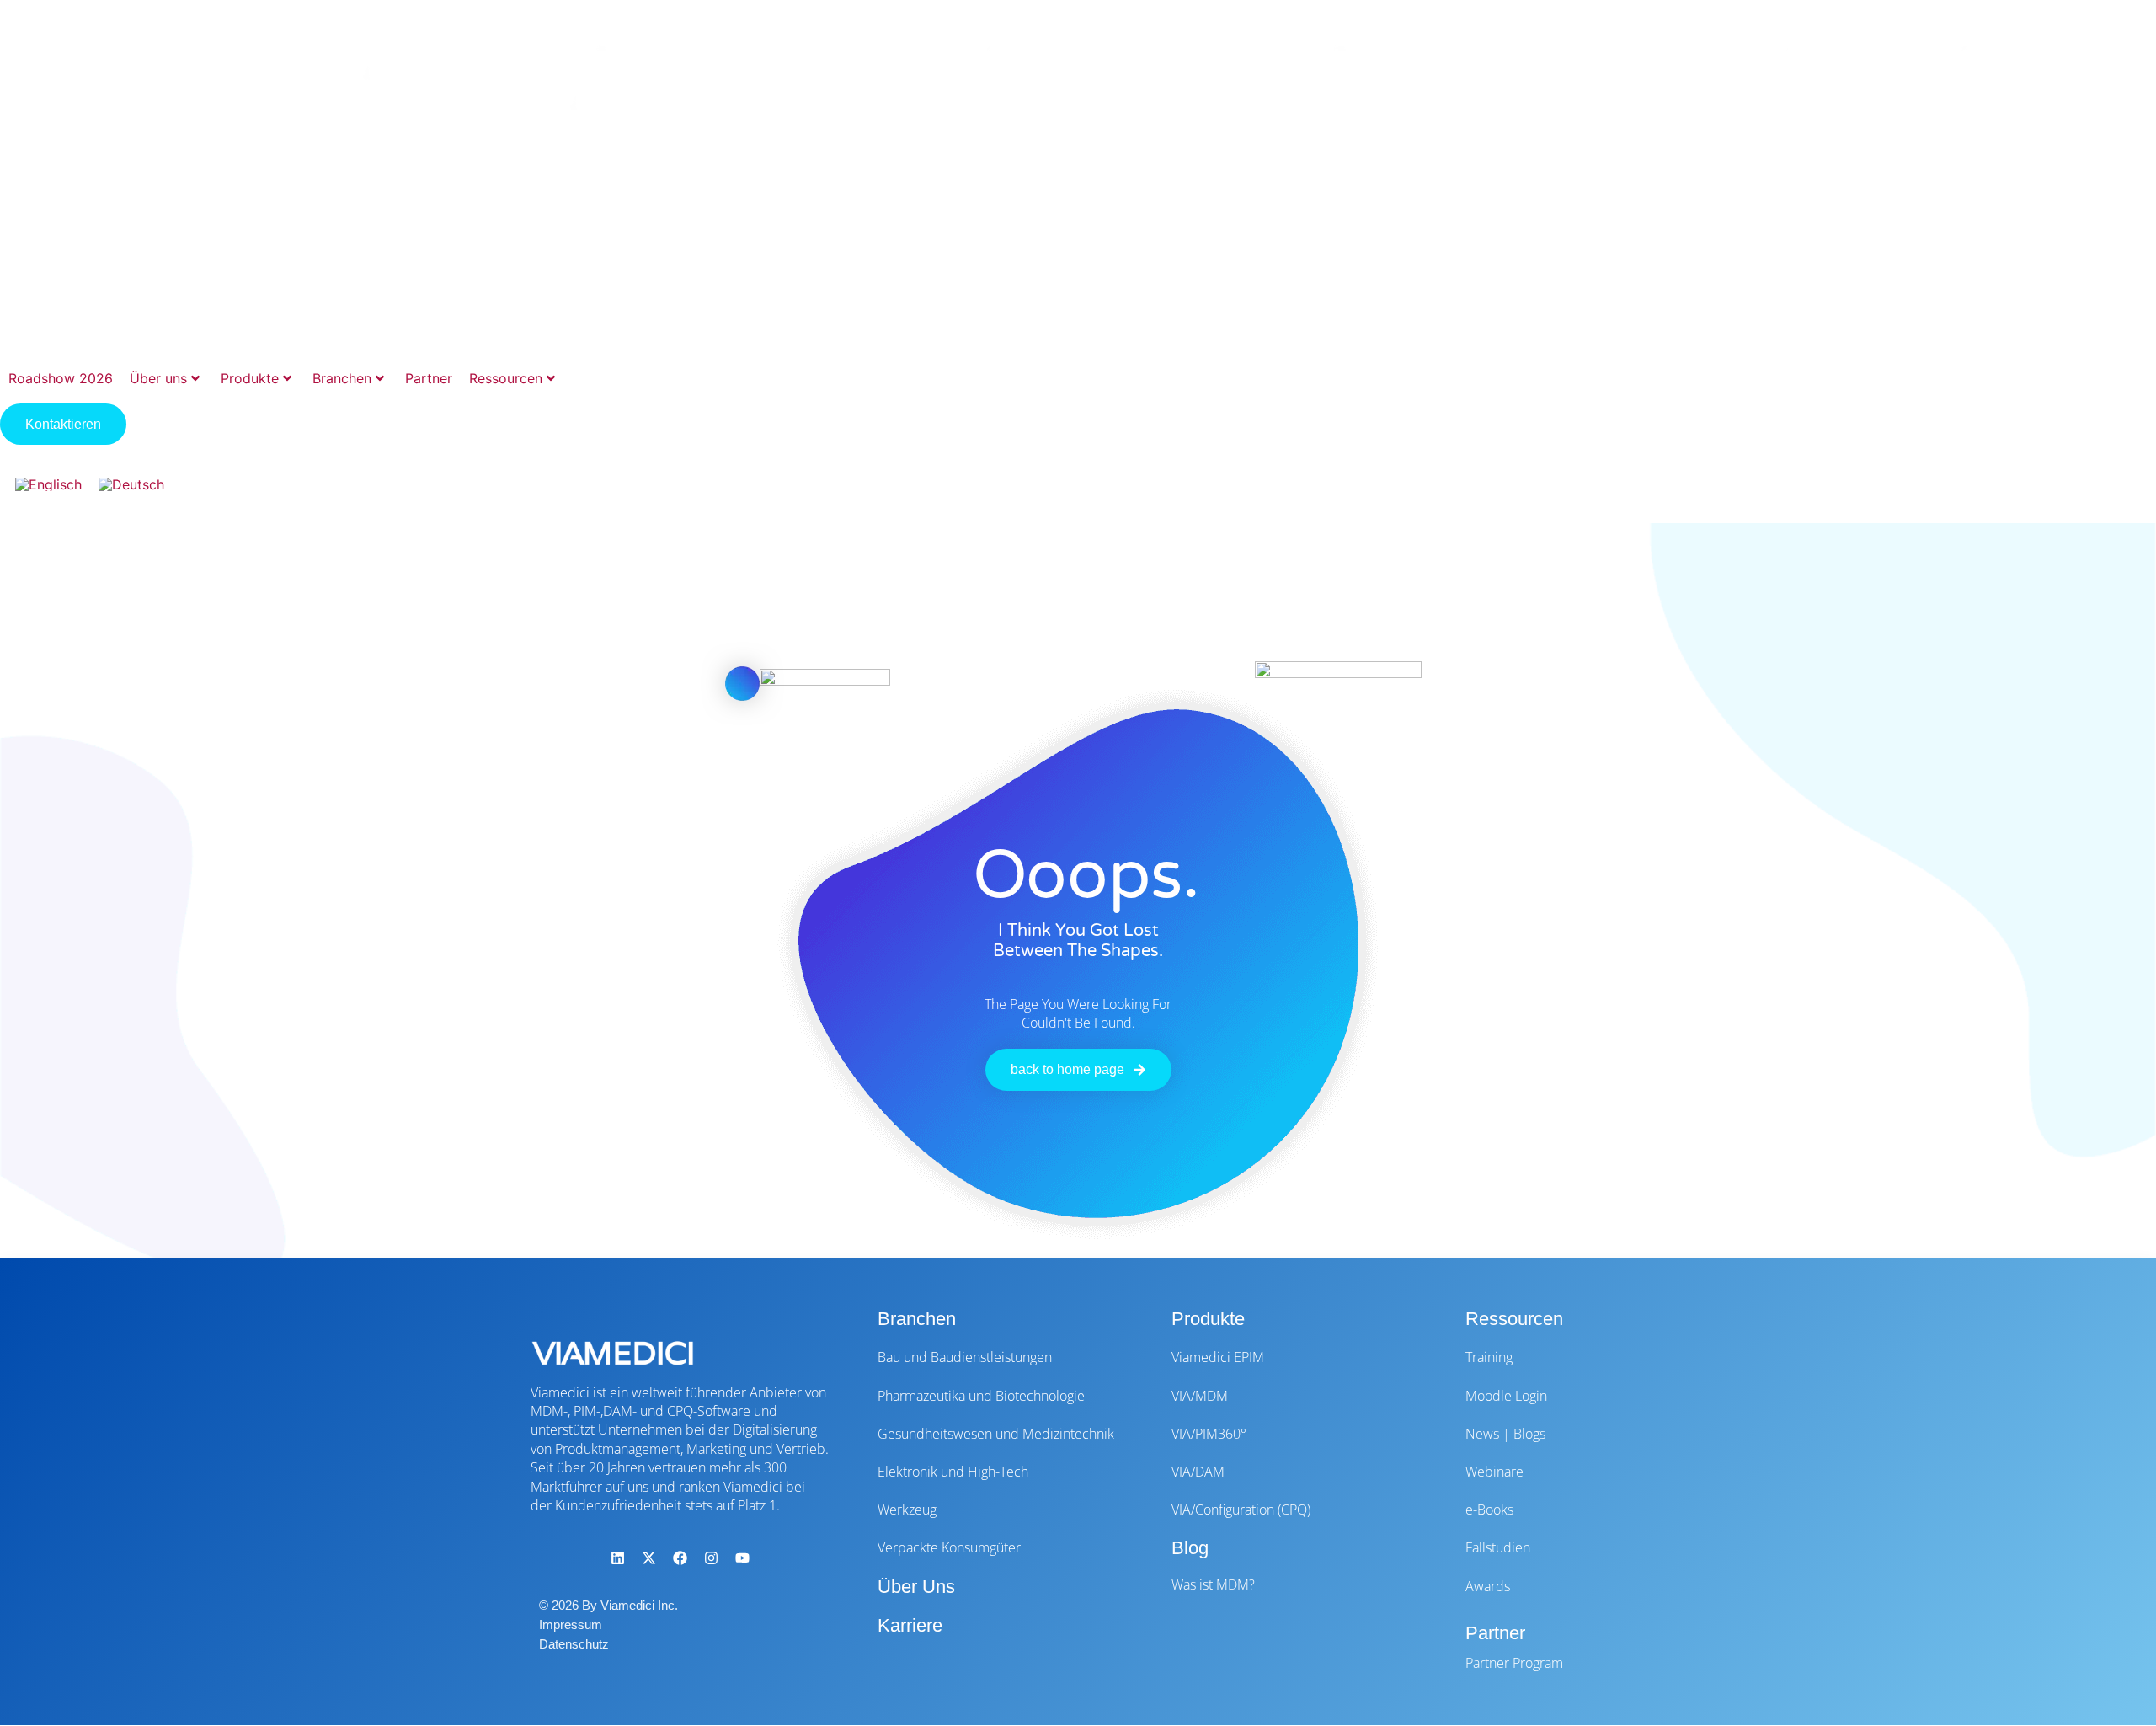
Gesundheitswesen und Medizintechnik (996, 1434)
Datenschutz (574, 1644)
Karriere (910, 1625)
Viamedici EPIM (1218, 1357)
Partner (429, 378)
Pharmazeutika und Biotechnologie (981, 1396)
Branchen (342, 378)
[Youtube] (742, 1558)
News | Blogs (1505, 1434)
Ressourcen (506, 378)
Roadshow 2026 (61, 378)
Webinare (1494, 1472)
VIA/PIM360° (1209, 1434)
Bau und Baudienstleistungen (965, 1357)
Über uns (158, 378)
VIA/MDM (1200, 1396)
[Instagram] (711, 1558)
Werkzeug (907, 1510)
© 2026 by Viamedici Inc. (608, 1605)
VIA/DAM (1198, 1472)
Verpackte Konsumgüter (949, 1547)
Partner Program (1514, 1663)
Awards (1488, 1586)
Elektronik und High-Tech (953, 1472)
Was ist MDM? (1213, 1584)
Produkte (250, 378)
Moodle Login (1506, 1396)
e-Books (1489, 1510)
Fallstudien (1498, 1547)
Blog (1190, 1548)
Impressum (571, 1624)
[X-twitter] (648, 1558)
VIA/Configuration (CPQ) (1241, 1510)
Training (1489, 1357)
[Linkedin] (617, 1558)
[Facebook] (680, 1558)
